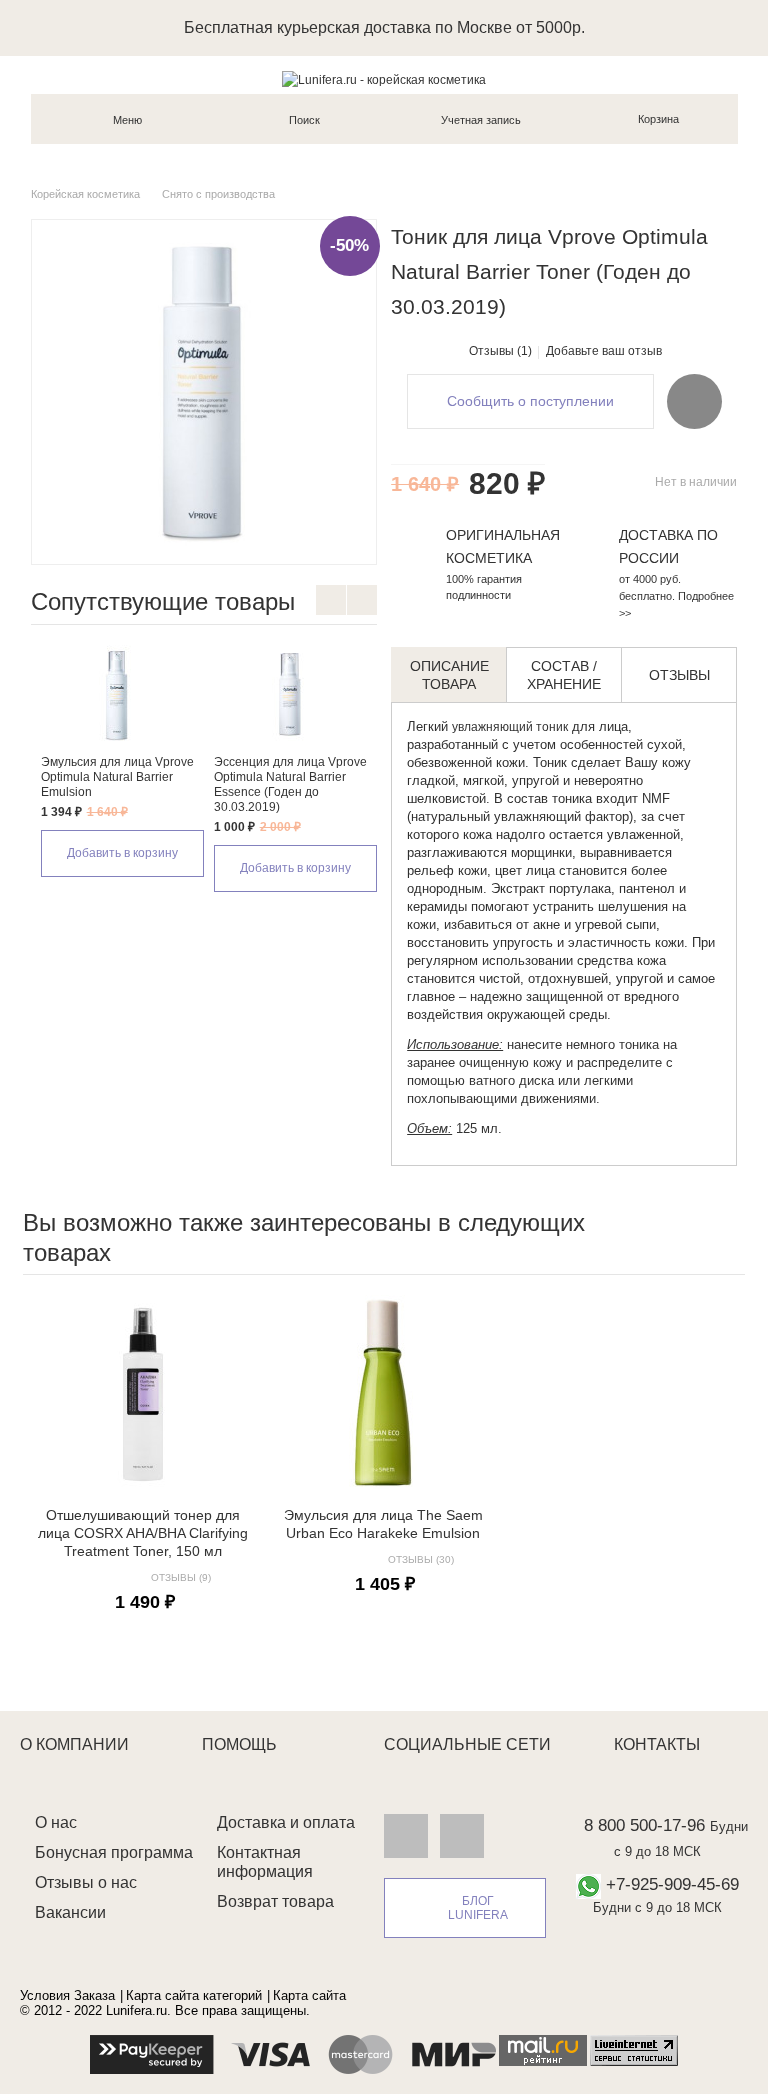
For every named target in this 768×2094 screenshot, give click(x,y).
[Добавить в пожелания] (694, 401)
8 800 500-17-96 (644, 1825)
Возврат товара (275, 1901)
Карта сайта (309, 1995)
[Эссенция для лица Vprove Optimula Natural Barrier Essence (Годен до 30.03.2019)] (290, 695)
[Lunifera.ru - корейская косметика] (384, 80)
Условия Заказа (67, 1995)
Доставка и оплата (286, 1822)
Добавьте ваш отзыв (604, 351)
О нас (56, 1822)
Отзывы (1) (500, 351)
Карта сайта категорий (194, 1995)
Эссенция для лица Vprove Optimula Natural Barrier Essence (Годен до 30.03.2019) (290, 784)
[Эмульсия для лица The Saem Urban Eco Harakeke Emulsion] (383, 1393)
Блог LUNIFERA (478, 1908)
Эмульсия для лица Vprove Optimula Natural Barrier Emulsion (117, 777)
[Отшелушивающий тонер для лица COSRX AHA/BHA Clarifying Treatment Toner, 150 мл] (143, 1393)
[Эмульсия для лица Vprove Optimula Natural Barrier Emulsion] (117, 695)
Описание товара (449, 675)
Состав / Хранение (564, 675)
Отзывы (679, 675)
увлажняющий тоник (510, 727)
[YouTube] (462, 1835)
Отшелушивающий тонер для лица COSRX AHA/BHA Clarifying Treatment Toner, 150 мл (143, 1533)
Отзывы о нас (86, 1882)
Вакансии (70, 1912)
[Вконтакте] (406, 1835)
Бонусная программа (114, 1852)
